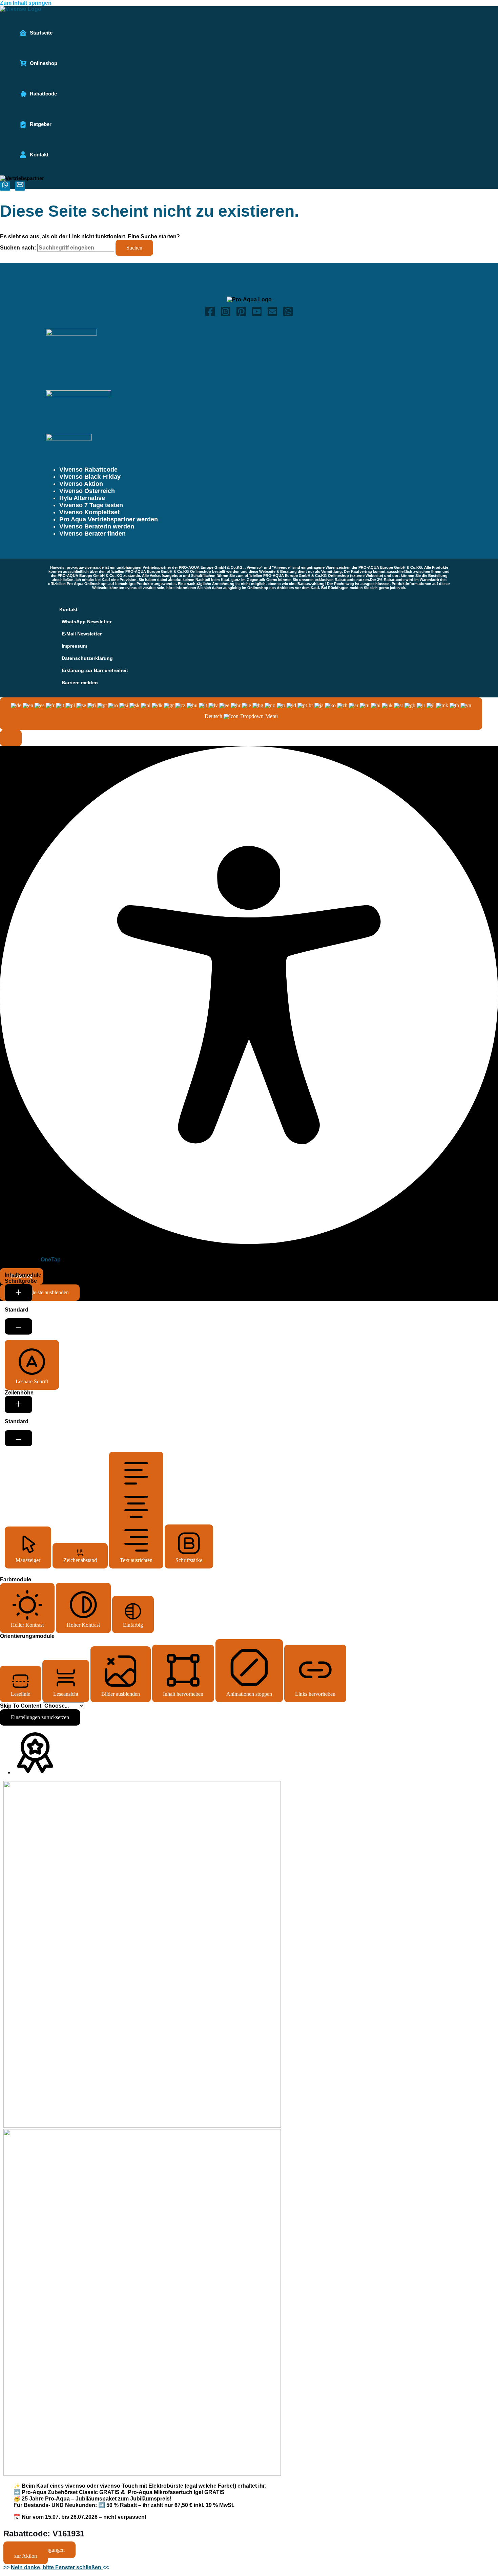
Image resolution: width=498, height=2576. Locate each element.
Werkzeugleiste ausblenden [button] (40, 1292)
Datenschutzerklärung (87, 658)
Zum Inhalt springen (26, 3)
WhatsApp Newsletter (87, 622)
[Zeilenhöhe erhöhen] (18, 1404)
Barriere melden (80, 683)
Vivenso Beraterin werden (97, 526)
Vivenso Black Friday (90, 477)
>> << (56, 2567)
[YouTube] (257, 315)
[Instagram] (226, 315)
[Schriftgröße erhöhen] (18, 1293)
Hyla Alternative (82, 498)
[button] (11, 738)
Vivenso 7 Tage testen (91, 505)
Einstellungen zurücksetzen (40, 1717)
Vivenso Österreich (87, 491)
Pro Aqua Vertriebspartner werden (109, 519)
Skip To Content (21, 1706)
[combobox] (241, 714)
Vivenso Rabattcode (88, 470)
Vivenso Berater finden (92, 534)
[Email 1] (272, 315)
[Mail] (20, 186)
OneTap (51, 1260)
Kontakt (68, 609)
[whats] (5, 186)
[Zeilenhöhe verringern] (18, 1438)
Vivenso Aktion (81, 484)
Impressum (74, 646)
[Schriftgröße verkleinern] (18, 1326)
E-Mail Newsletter (82, 634)
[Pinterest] (241, 315)
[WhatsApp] (288, 315)
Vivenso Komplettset (89, 512)
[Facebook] (210, 315)
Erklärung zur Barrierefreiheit (95, 670)
